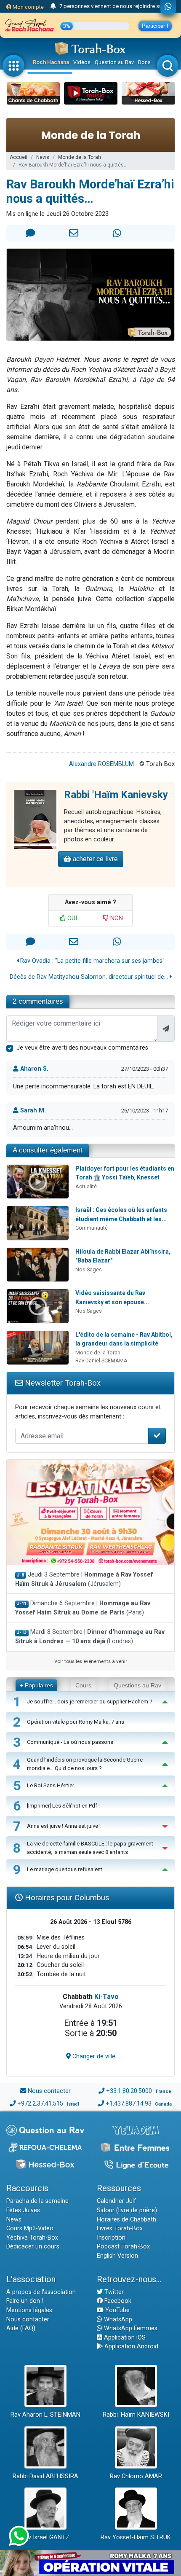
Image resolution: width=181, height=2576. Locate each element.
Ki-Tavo (106, 1997)
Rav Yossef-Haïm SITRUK (136, 2537)
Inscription (111, 2238)
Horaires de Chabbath (126, 2220)
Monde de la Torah (80, 157)
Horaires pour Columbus (66, 1898)
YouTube (117, 2310)
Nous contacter (49, 2091)
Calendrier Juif (117, 2201)
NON (116, 918)
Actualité (86, 1186)
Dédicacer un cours (33, 2247)
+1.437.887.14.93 (129, 2104)
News (43, 157)
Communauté (92, 1228)
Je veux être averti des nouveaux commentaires (82, 1048)
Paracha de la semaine (37, 2201)
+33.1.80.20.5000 (129, 2091)
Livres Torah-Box (120, 2228)
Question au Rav (114, 62)
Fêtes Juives (23, 2210)
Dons (144, 62)
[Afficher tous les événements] (53, 6)
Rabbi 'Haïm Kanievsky (116, 795)
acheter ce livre (94, 859)
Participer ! (155, 26)
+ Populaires (36, 1685)
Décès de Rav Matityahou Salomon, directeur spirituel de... (90, 977)
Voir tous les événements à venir (91, 1661)
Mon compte (28, 7)
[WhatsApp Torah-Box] (168, 7)
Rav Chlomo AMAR (136, 2476)
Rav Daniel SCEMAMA (101, 1361)
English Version (117, 2256)
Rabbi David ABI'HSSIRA (45, 2476)
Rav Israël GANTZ (45, 2537)
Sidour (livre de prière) (127, 2210)
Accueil (19, 157)
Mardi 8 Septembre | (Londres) (90, 1637)
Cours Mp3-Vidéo (30, 2228)
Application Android (130, 2346)
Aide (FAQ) (21, 2328)
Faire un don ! (25, 2301)
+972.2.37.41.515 (40, 2104)
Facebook (117, 2301)
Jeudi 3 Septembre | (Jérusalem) (84, 1579)
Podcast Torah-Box (123, 2247)
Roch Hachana (51, 62)
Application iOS (124, 2338)
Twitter (113, 2292)
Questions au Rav (137, 1685)
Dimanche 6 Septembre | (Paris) (83, 1608)
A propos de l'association (41, 2292)
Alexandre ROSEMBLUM (101, 764)
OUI (71, 918)
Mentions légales (29, 2310)
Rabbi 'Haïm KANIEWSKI (136, 2415)
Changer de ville (93, 2056)
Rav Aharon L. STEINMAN (45, 2415)
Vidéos (82, 62)
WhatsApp (117, 2319)
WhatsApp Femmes (130, 2328)
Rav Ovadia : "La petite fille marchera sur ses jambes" (92, 961)
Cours (83, 1685)
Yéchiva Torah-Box (32, 2238)
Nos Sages (89, 1269)
